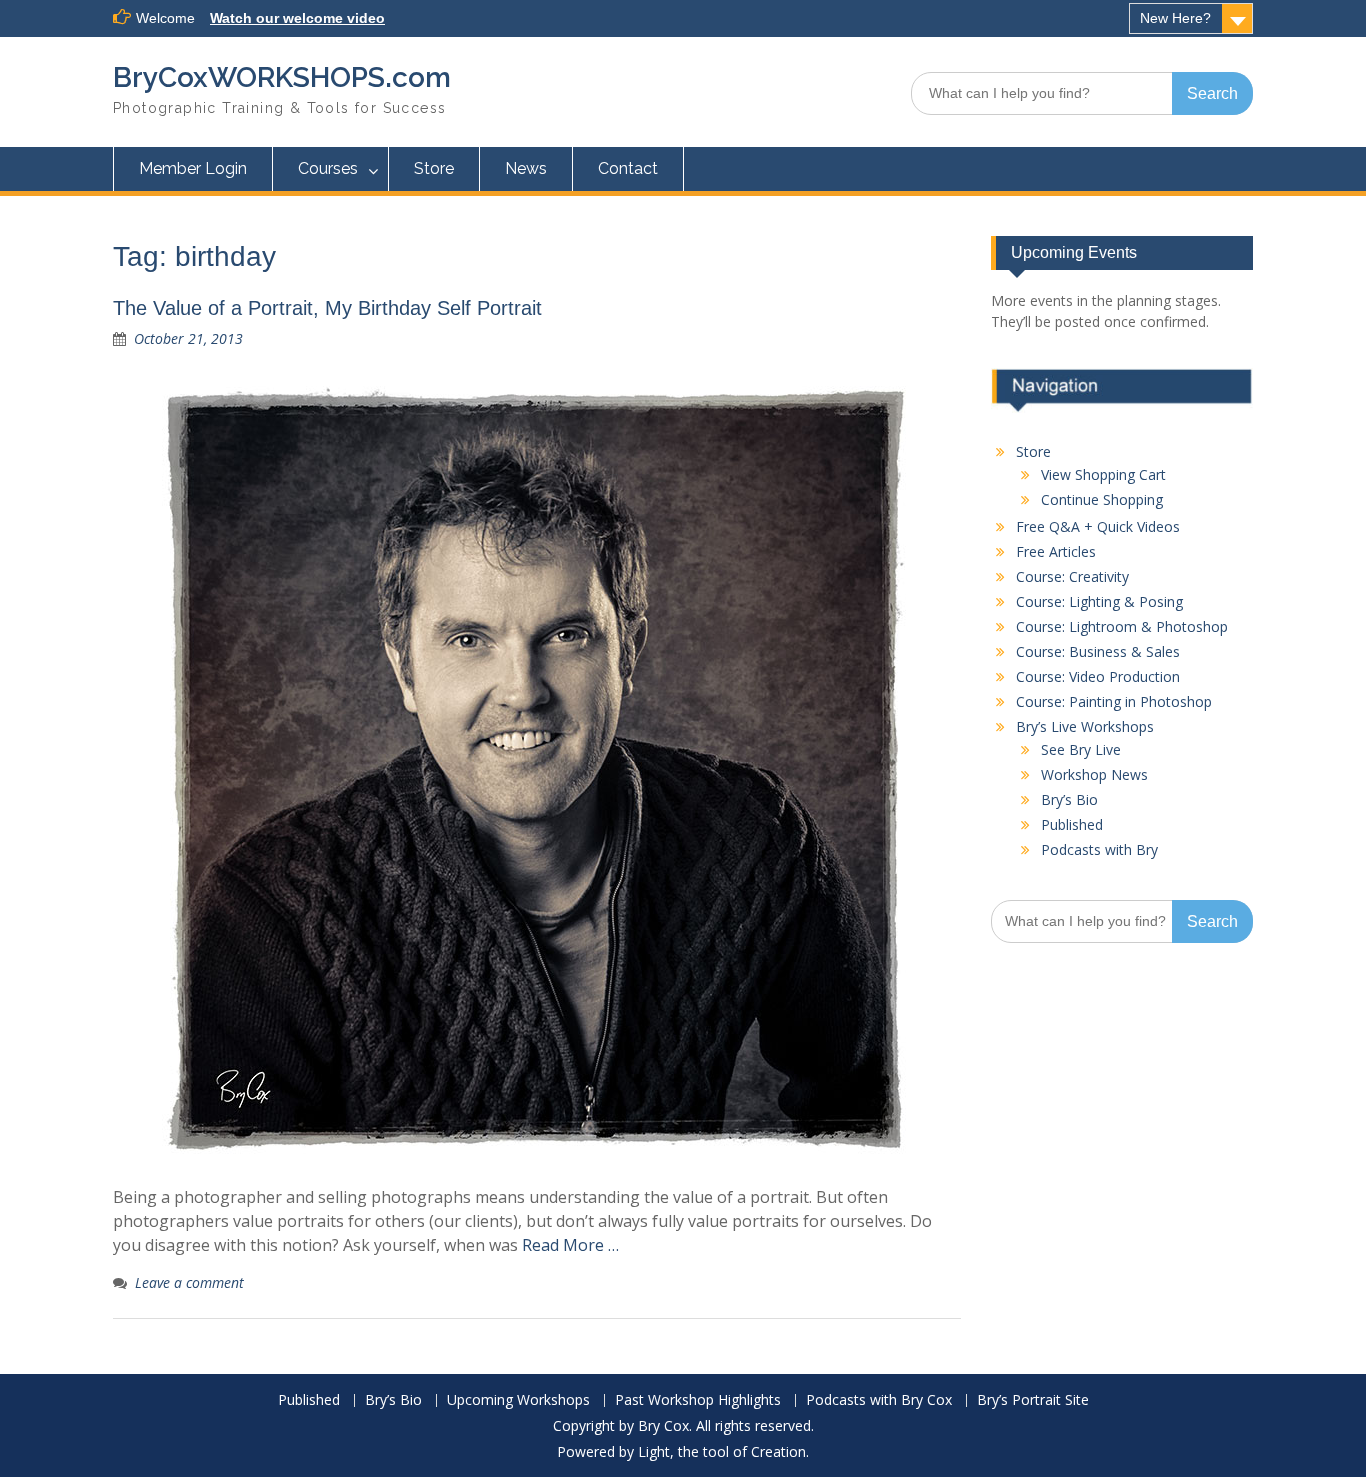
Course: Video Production (1098, 676)
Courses (328, 168)
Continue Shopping (1102, 499)
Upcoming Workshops (518, 1400)
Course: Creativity (1072, 576)
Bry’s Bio (1069, 799)
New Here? (1175, 18)
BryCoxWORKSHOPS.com (282, 77)
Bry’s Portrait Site (1033, 1400)
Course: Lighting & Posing (1099, 601)
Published (1072, 824)
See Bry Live (1081, 749)
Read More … (570, 1245)
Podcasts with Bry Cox (879, 1400)
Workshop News (1094, 774)
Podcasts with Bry (1099, 849)
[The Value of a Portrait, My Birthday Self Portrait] (537, 770)
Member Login (193, 168)
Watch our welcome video (297, 18)
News (526, 168)
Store (434, 168)
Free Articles (1056, 551)
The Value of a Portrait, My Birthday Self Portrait (327, 308)
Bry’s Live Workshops (1085, 726)
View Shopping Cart (1103, 474)
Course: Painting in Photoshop (1114, 701)
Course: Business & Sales (1098, 651)
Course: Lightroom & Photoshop (1122, 626)
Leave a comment (189, 1282)
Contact (628, 168)
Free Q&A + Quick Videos (1098, 526)
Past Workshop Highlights (698, 1400)
